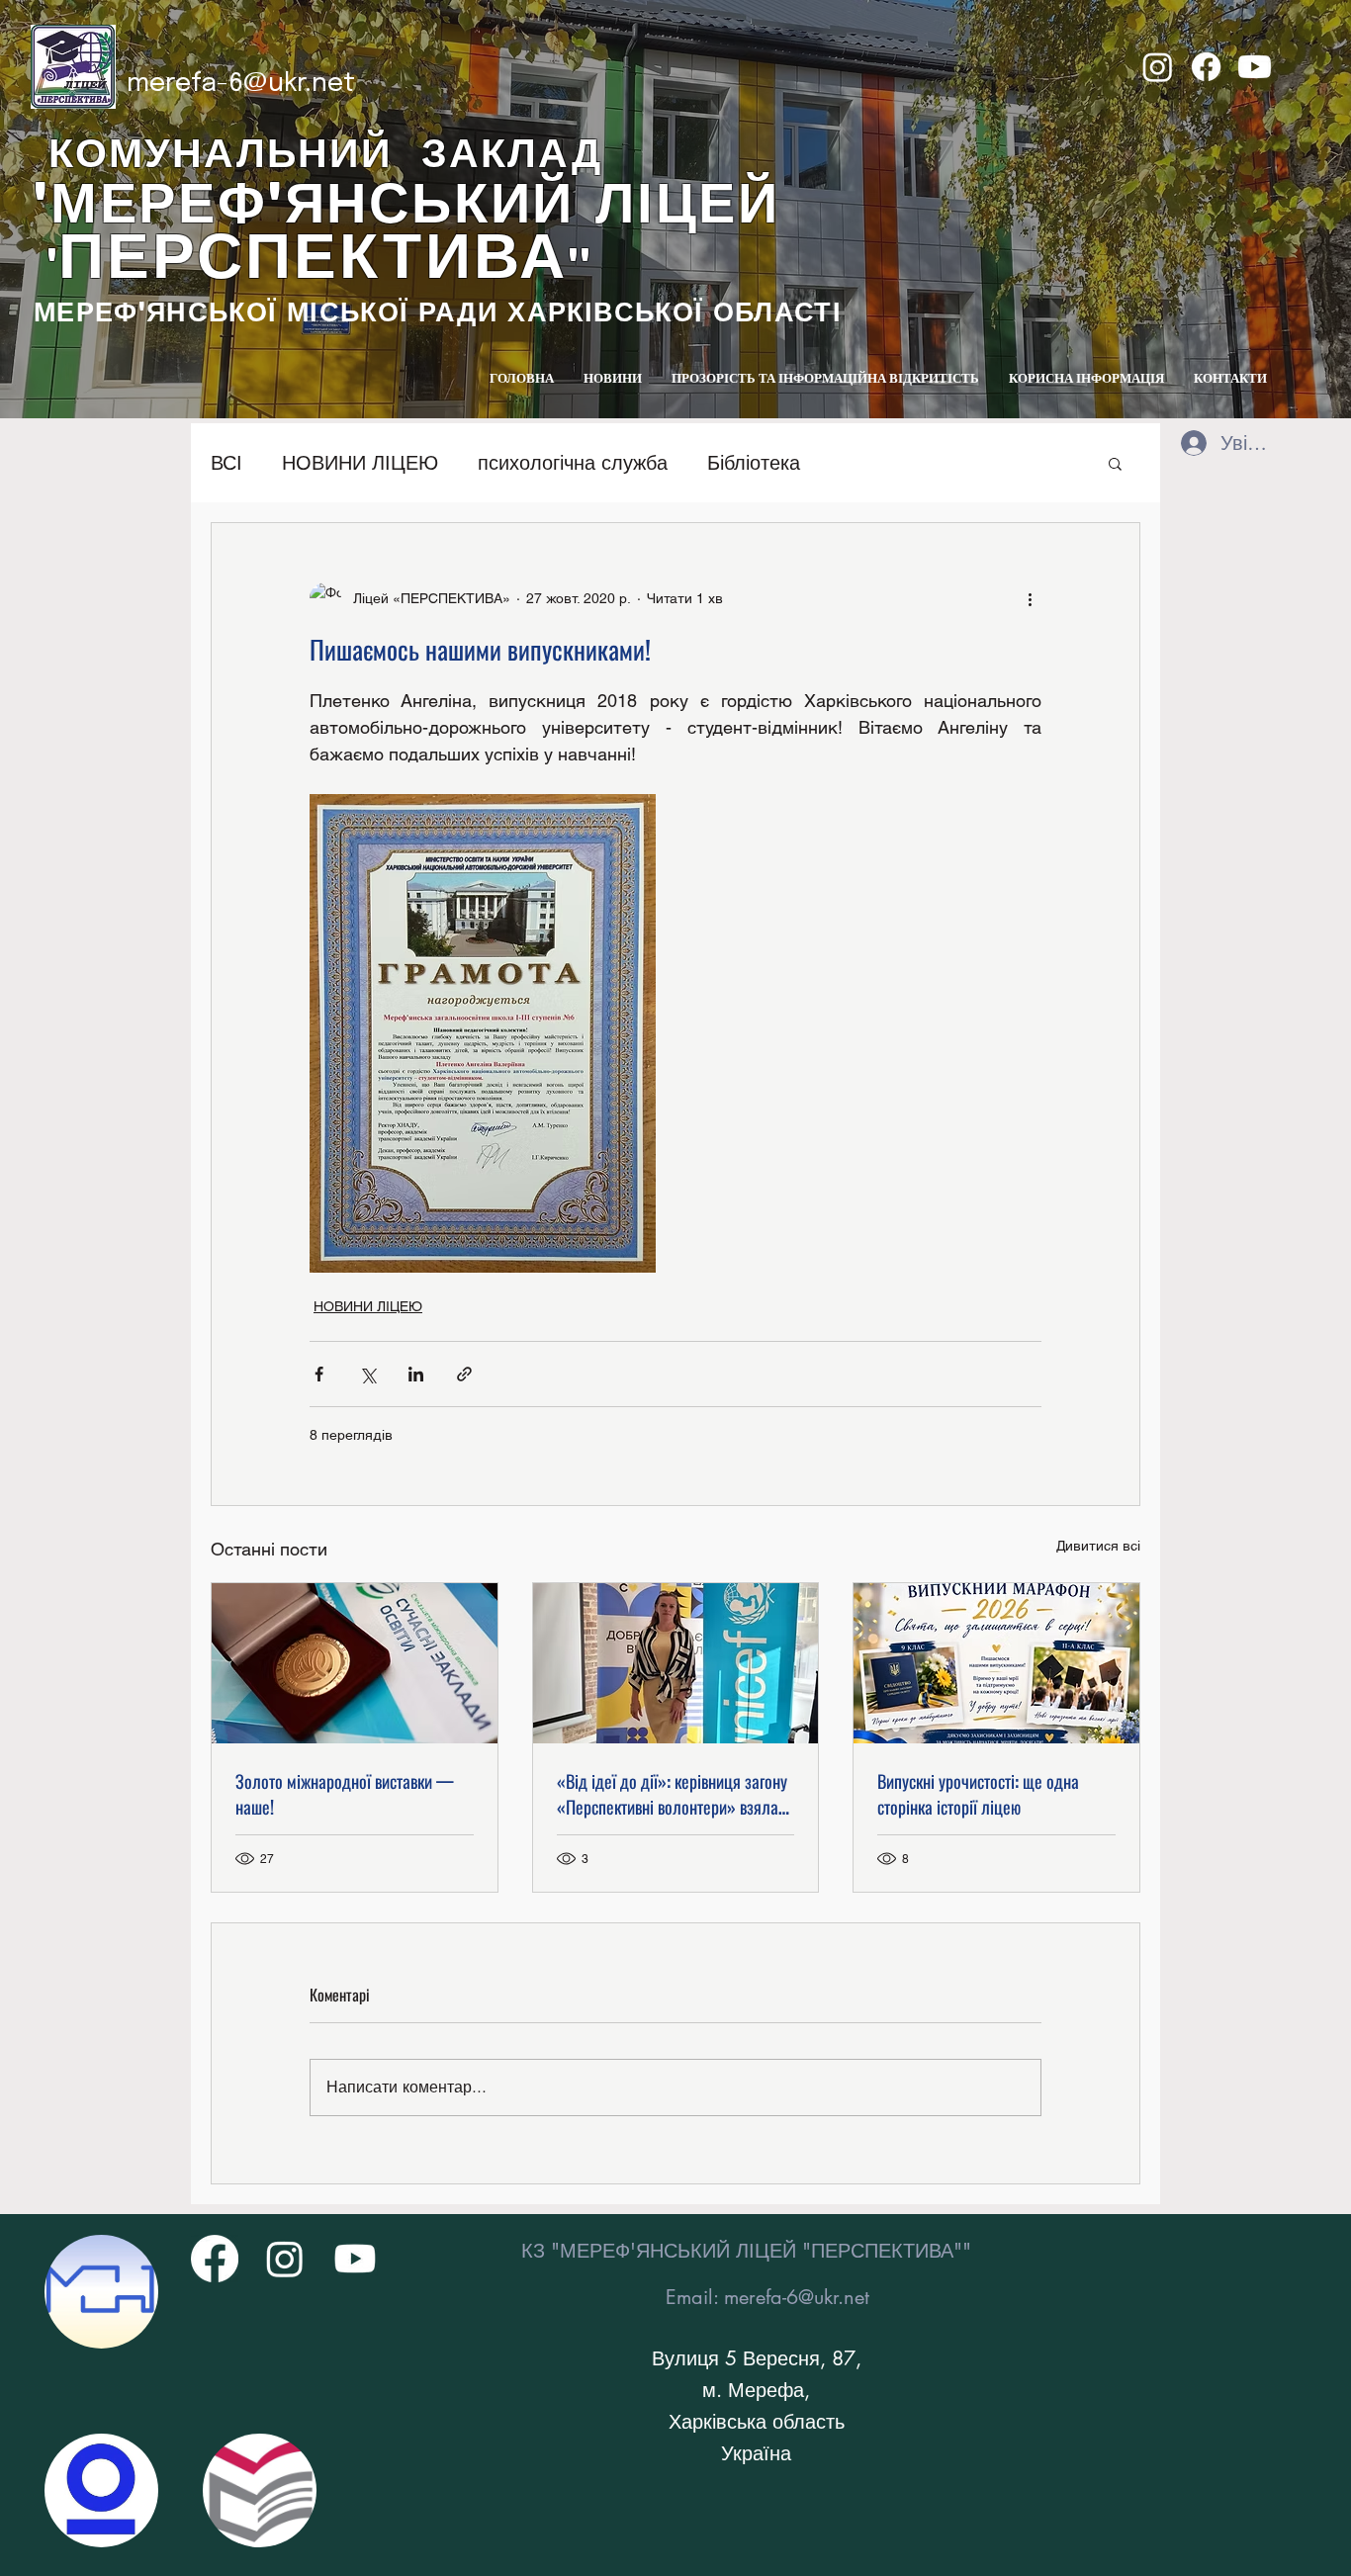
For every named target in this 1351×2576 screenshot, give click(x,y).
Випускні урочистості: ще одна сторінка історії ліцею (978, 1794)
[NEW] (101, 2292)
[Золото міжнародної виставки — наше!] (355, 1663)
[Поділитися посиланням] (464, 1374)
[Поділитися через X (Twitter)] (367, 1374)
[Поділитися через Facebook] (319, 1374)
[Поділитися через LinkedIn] (416, 1374)
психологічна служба (573, 463)
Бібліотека (754, 463)
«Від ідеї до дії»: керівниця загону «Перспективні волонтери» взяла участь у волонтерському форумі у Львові (672, 1794)
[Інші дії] (1030, 598)
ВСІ (226, 463)
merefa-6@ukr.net (241, 84)
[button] (1115, 463)
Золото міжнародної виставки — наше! (345, 1794)
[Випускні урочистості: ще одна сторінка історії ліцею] (996, 1663)
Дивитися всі (1098, 1546)
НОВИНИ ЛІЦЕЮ (360, 463)
